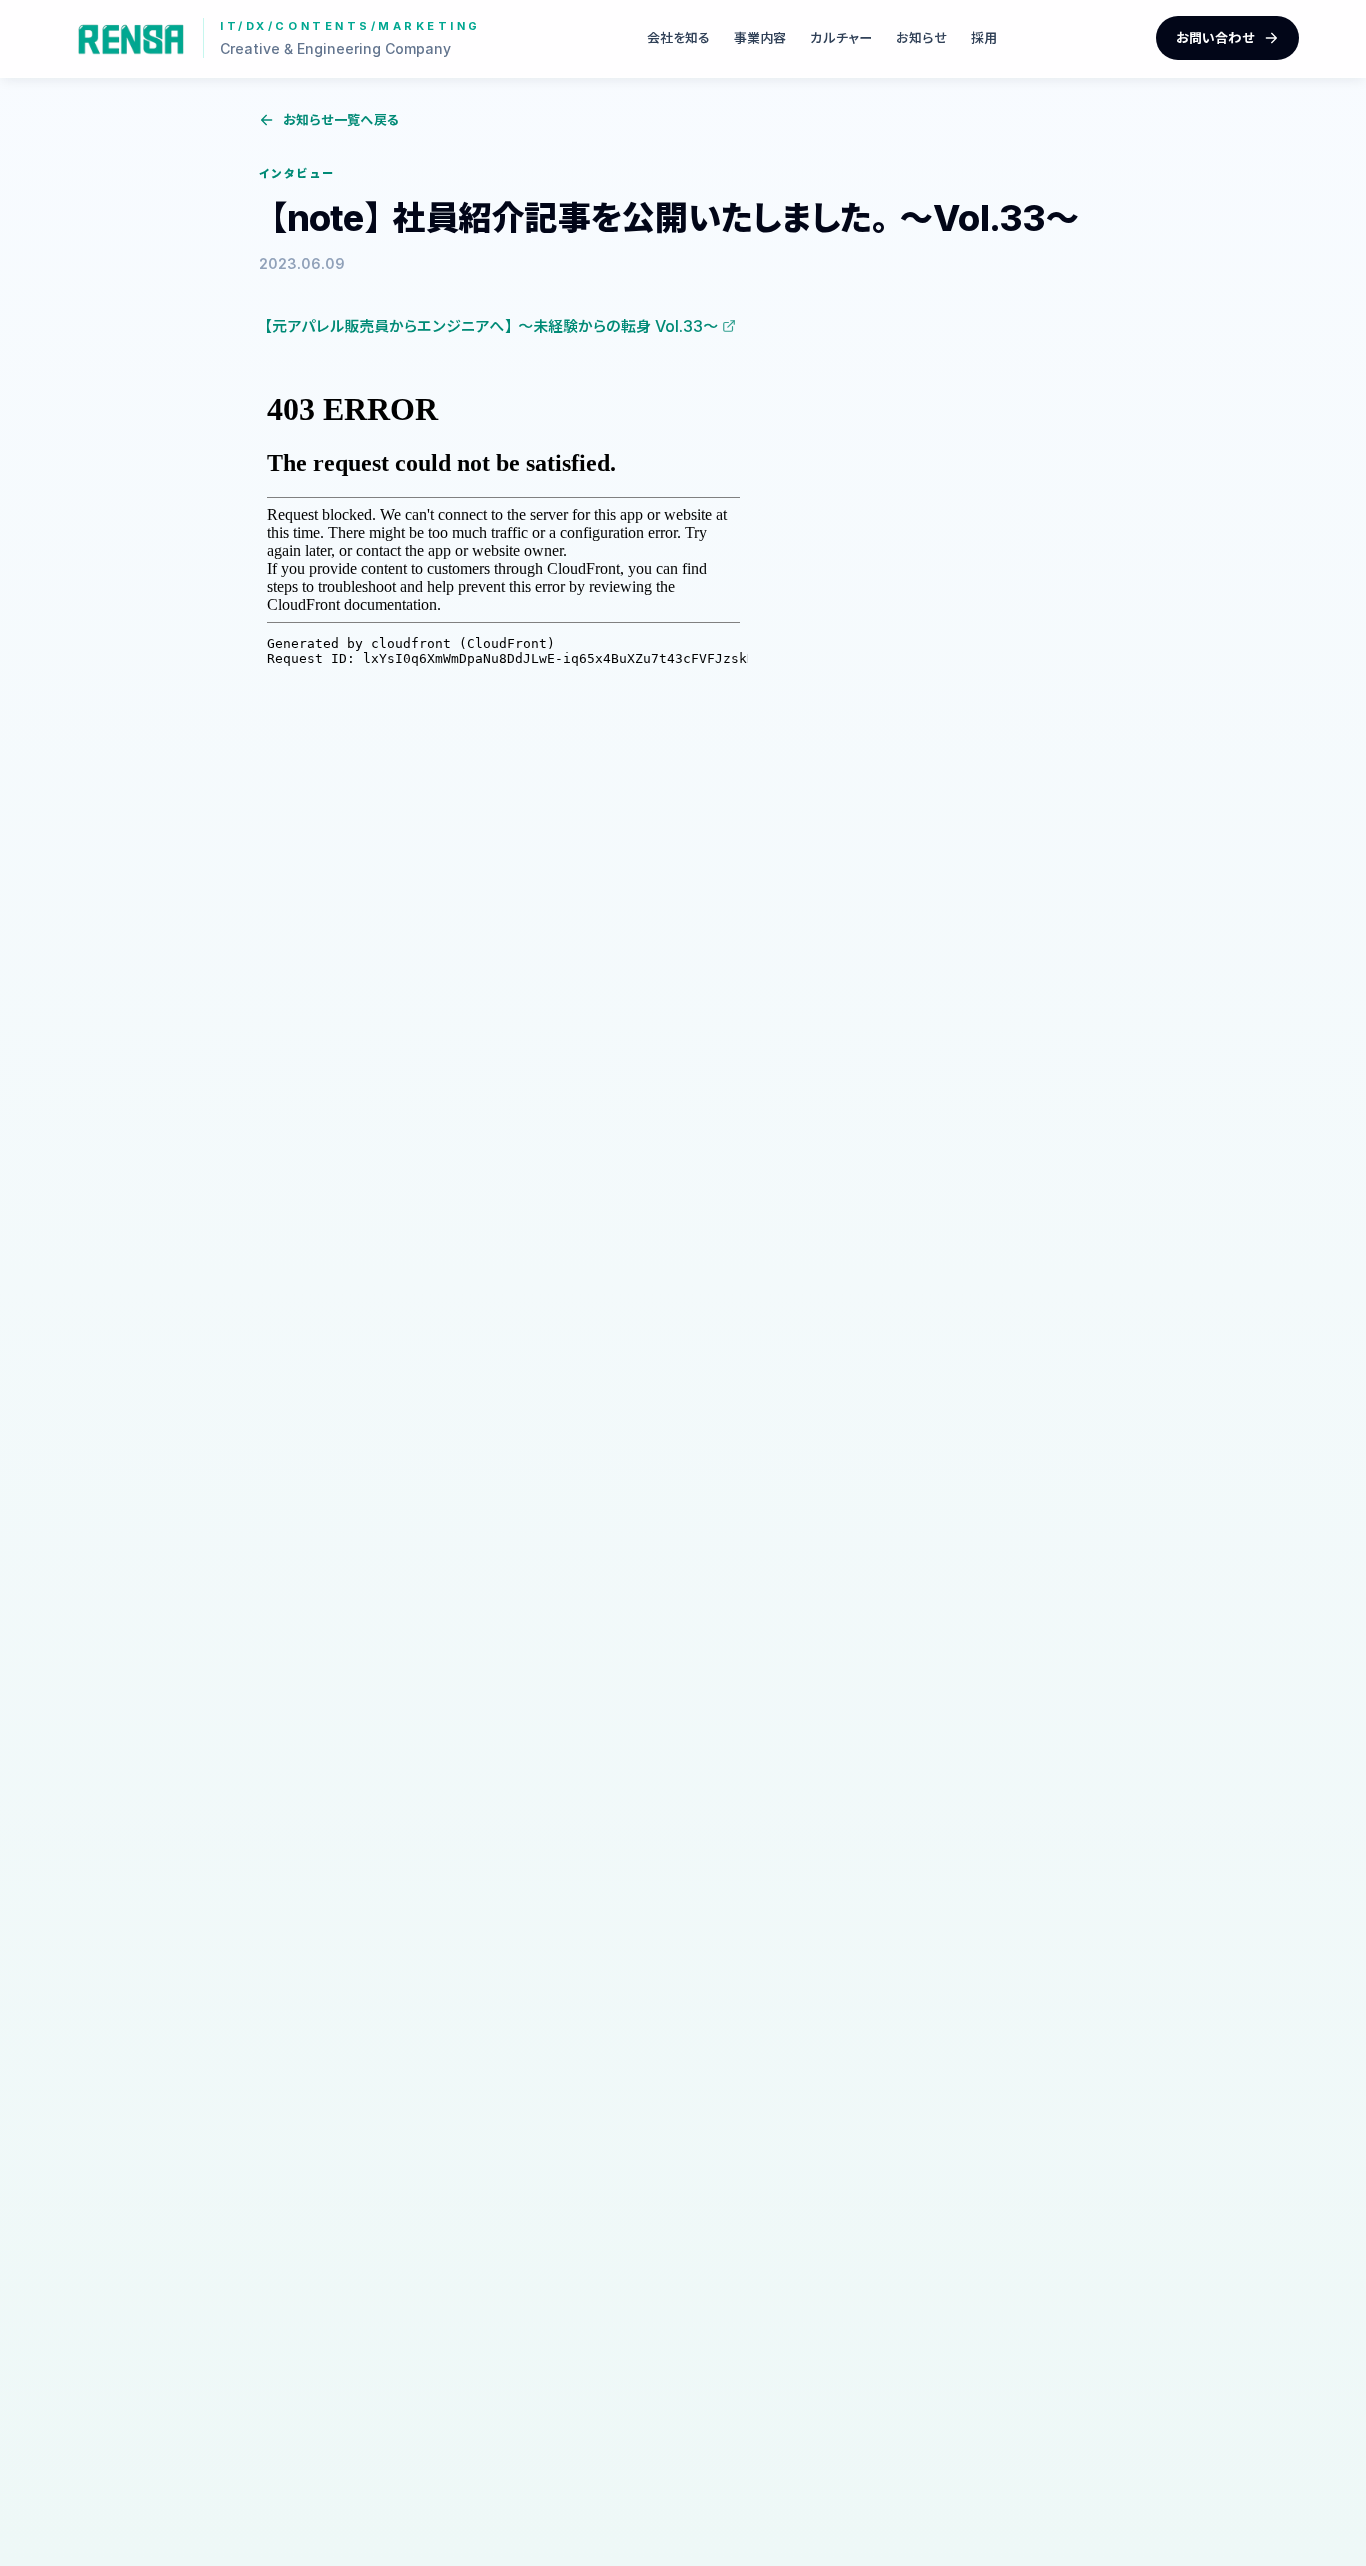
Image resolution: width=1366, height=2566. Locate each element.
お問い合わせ (1215, 37)
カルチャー (841, 37)
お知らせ (921, 37)
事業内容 (760, 37)
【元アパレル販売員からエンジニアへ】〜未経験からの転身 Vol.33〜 (488, 326)
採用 (984, 37)
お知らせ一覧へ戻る (341, 119)
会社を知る (678, 37)
